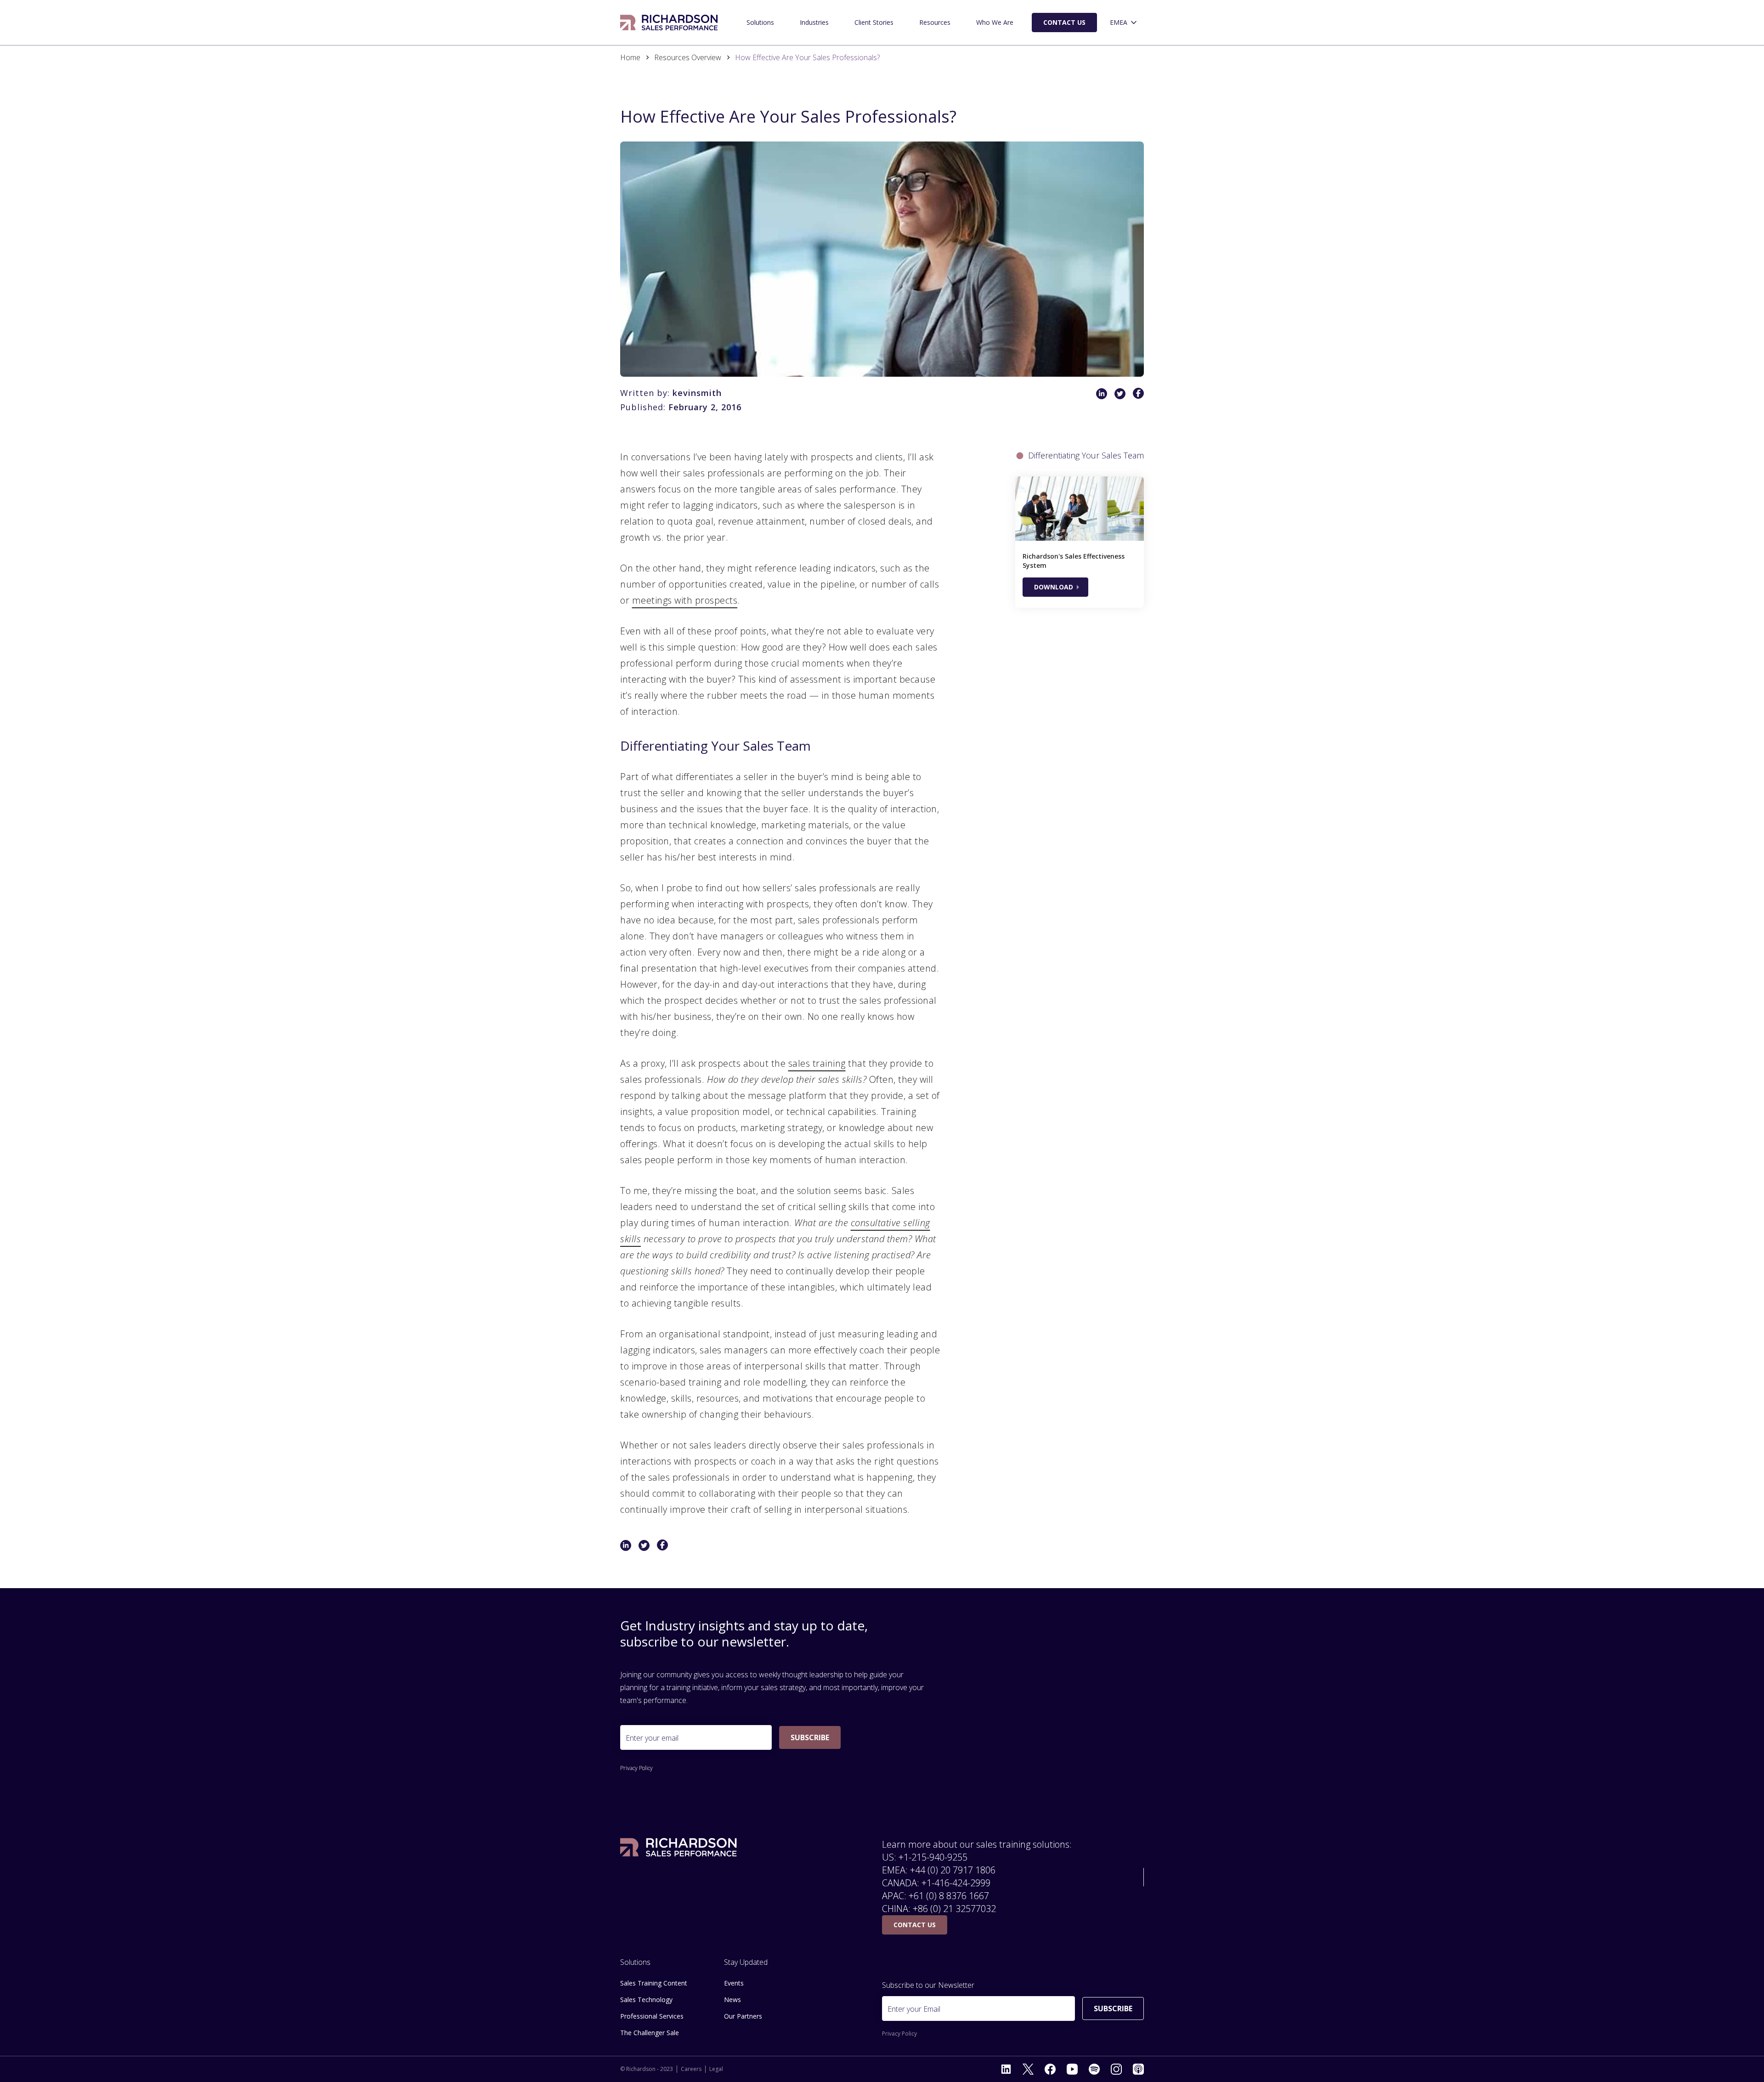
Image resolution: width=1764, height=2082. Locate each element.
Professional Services (652, 2016)
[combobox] (1124, 23)
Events (734, 1983)
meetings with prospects (685, 600)
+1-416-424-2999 (956, 1883)
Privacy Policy (636, 1768)
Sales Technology (646, 2000)
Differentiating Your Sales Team (1086, 455)
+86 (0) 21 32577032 (954, 1909)
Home (630, 57)
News (732, 2000)
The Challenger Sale (650, 2033)
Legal (716, 2069)
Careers (691, 2069)
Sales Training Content (654, 1983)
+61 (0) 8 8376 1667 (949, 1896)
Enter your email (652, 1738)
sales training (817, 1063)
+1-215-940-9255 (933, 1857)
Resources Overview (688, 57)
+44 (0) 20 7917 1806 (953, 1870)
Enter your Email (914, 2009)
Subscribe (810, 1737)
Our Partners (743, 2016)
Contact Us (1064, 22)
